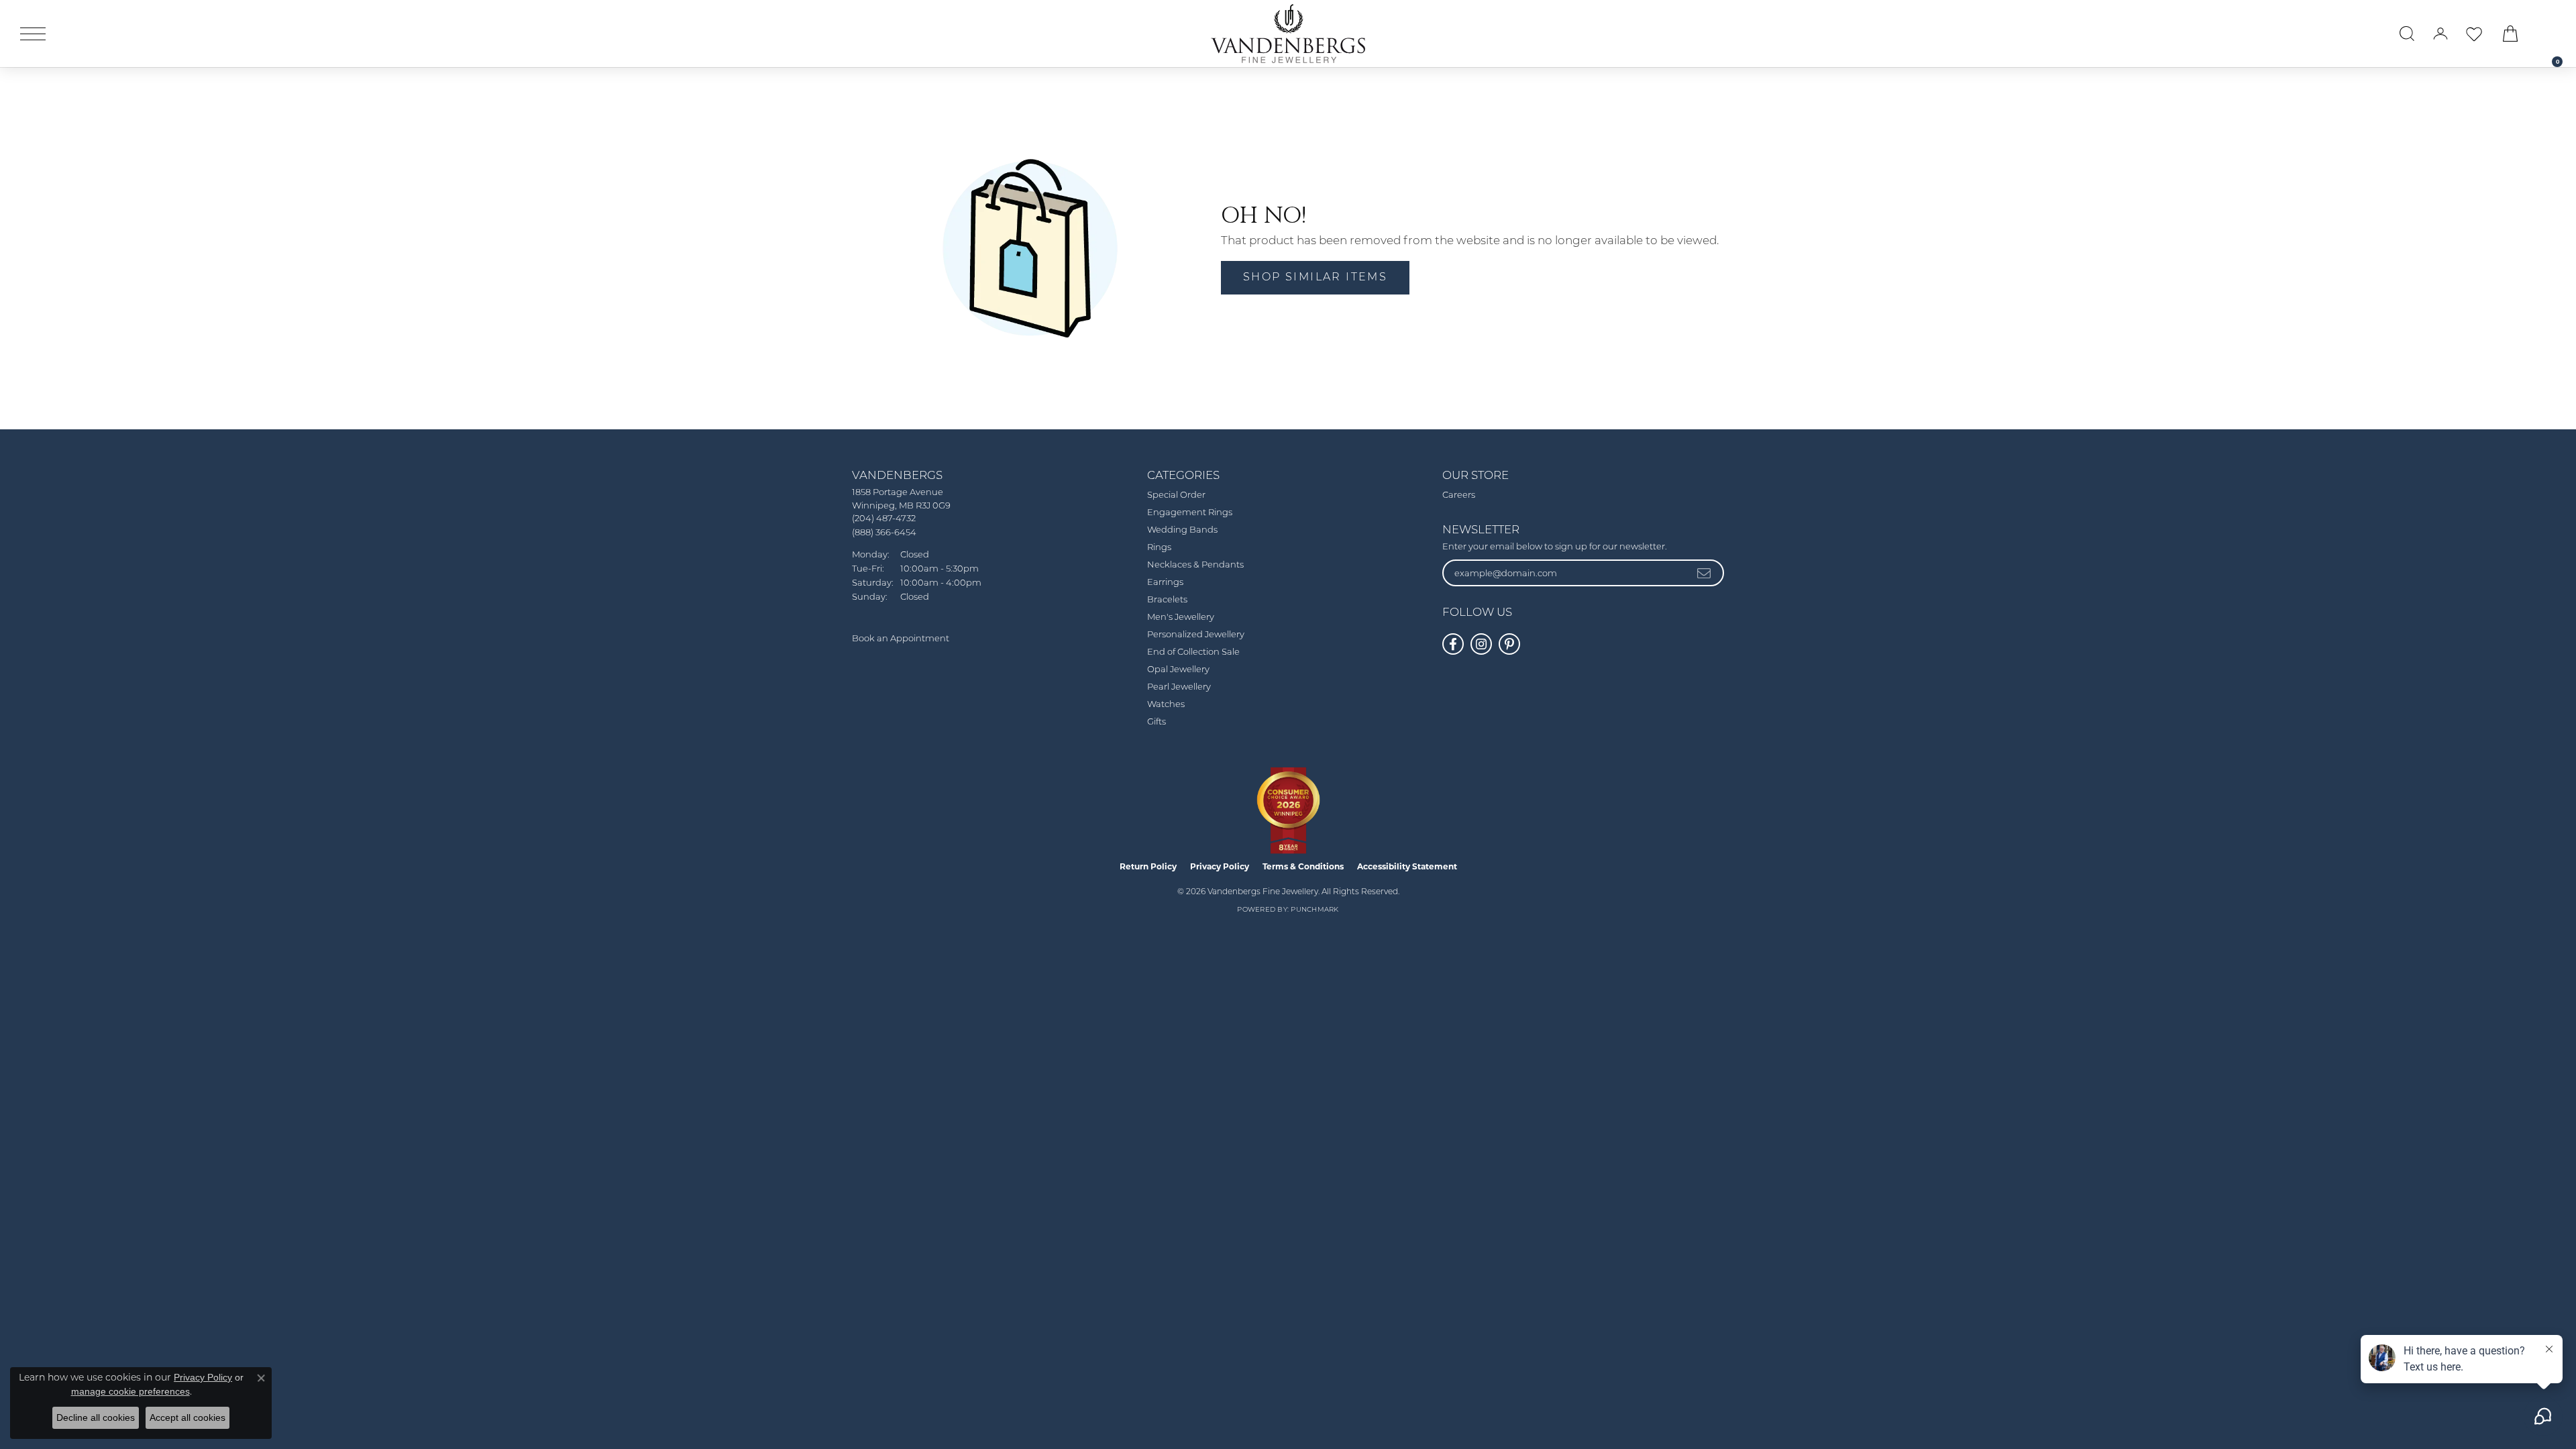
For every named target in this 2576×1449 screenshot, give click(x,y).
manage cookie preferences (130, 1391)
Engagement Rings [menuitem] (1190, 513)
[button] (2407, 34)
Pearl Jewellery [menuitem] (1179, 687)
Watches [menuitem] (1166, 705)
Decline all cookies (96, 1417)
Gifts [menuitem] (1157, 722)
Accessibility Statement (1407, 866)
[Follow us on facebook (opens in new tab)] (1453, 644)
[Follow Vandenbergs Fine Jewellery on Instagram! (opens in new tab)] (1481, 644)
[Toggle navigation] (33, 34)
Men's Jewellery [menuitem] (1181, 618)
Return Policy (1148, 866)
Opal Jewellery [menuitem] (1178, 670)
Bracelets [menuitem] (1167, 600)
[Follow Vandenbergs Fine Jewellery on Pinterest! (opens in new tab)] (1509, 644)
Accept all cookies (187, 1417)
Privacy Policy (1220, 866)
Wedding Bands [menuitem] (1182, 530)
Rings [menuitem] (1159, 548)
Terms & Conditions (1303, 866)
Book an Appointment (901, 639)
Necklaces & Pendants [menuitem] (1195, 565)
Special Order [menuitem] (1176, 495)
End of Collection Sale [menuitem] (1193, 652)
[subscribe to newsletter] (1705, 573)
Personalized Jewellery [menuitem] (1196, 635)
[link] (2551, 34)
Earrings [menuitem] (1165, 583)
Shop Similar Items (1315, 278)
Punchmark (1314, 910)
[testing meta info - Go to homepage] (1288, 34)
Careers (1459, 495)
